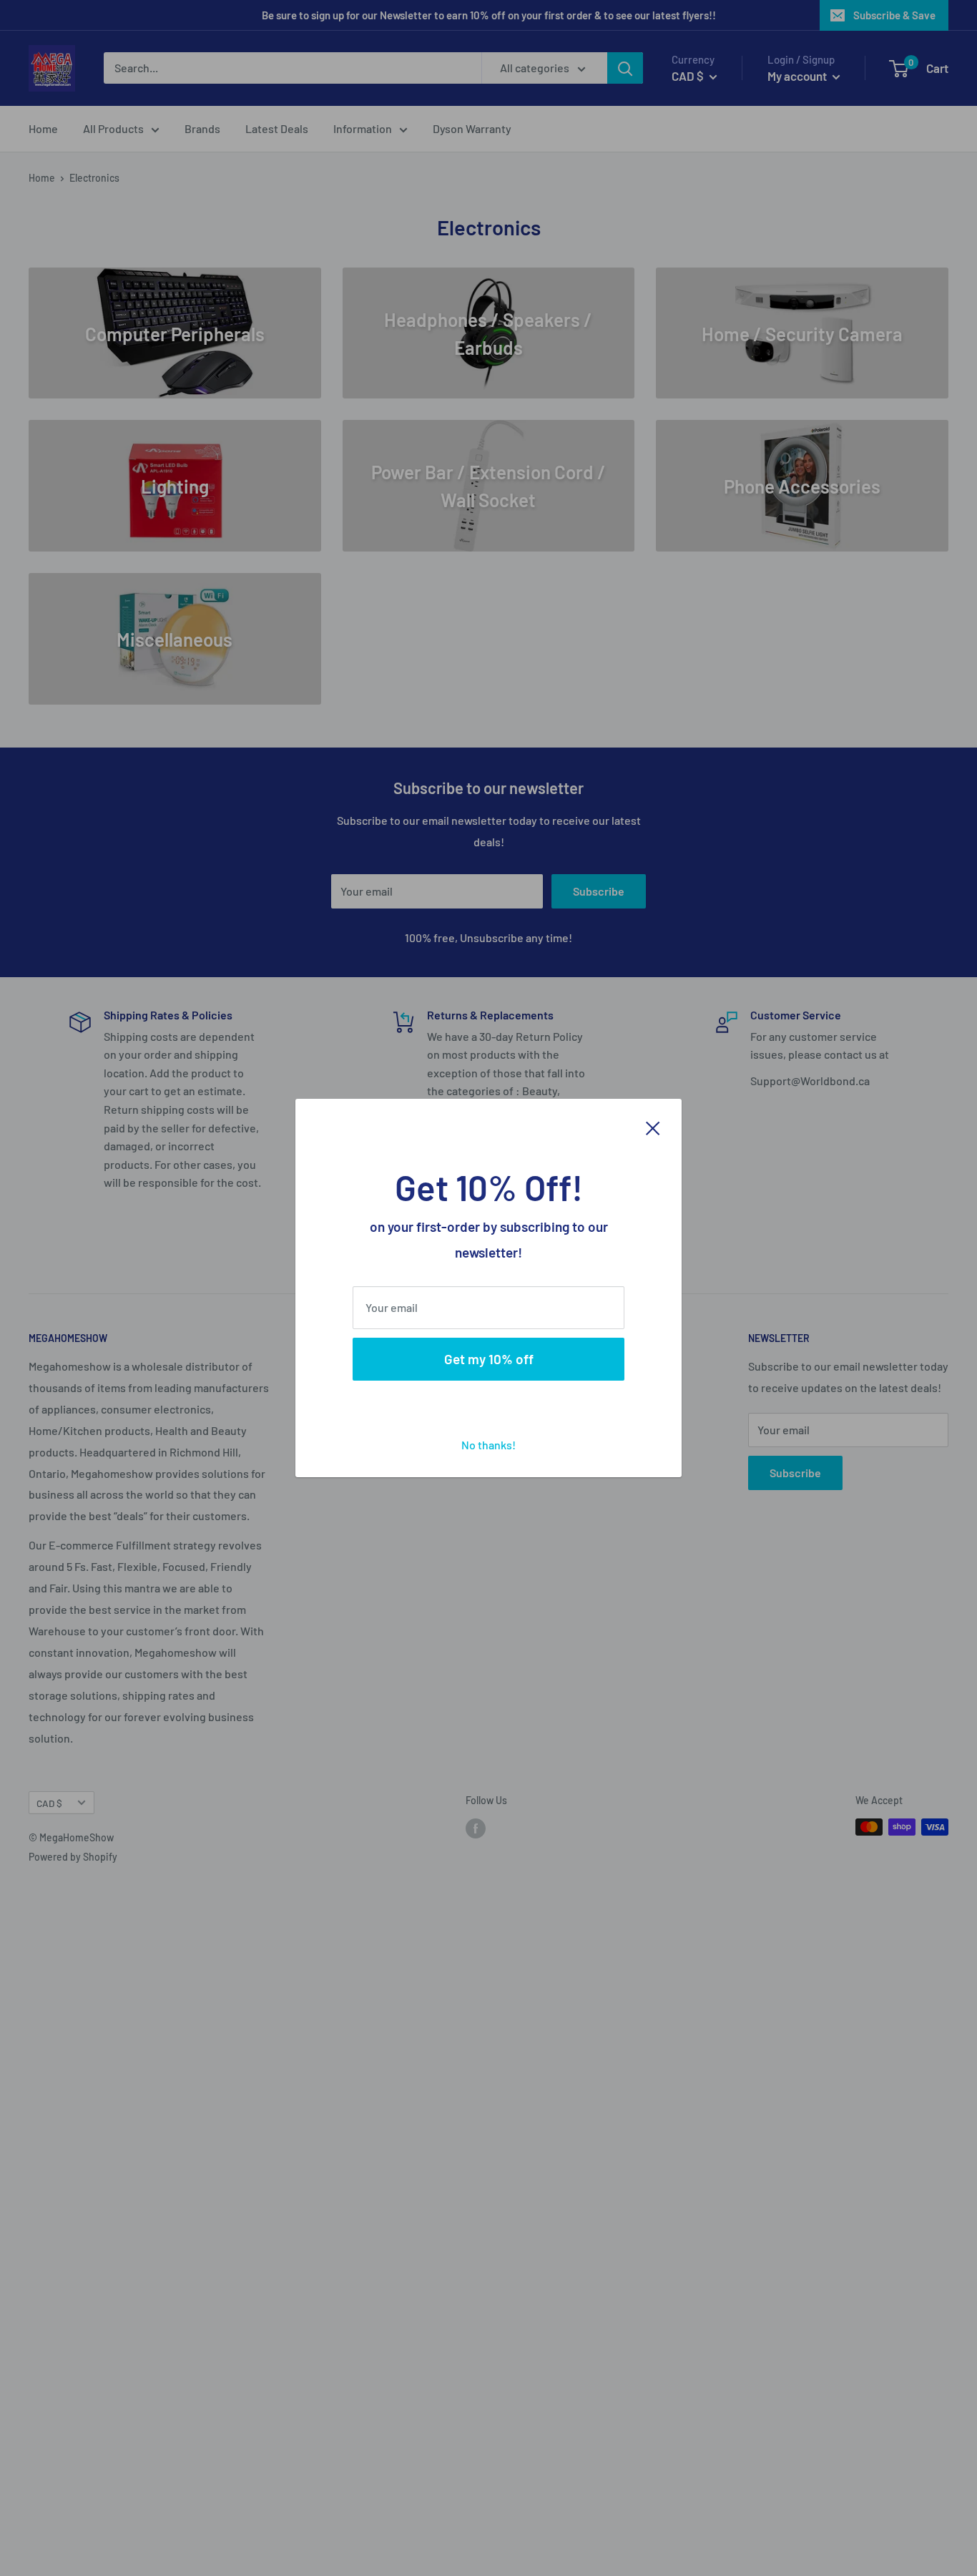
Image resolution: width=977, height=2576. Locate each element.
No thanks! (488, 1445)
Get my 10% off (489, 1359)
